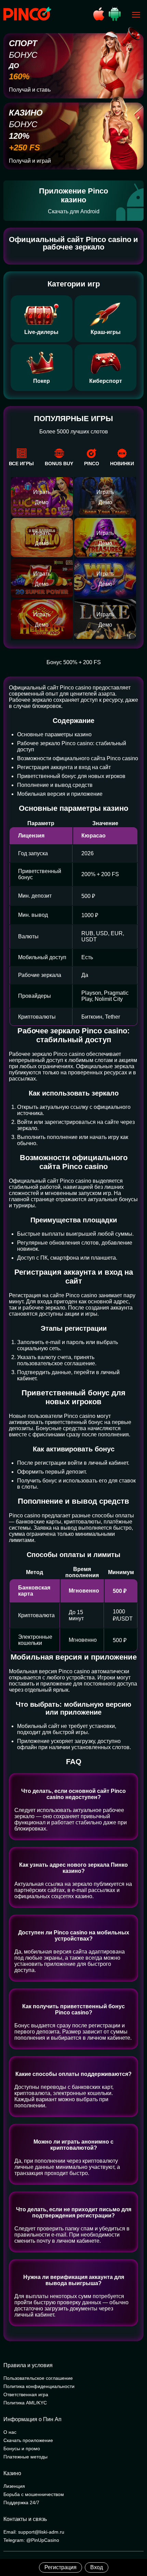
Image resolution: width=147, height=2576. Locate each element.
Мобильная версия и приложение (60, 794)
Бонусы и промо (22, 2448)
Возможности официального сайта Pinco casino (78, 758)
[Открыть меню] (136, 15)
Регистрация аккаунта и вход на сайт (64, 767)
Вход (97, 2567)
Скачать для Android (74, 211)
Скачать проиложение (28, 2440)
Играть (42, 492)
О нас (10, 2432)
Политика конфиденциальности (39, 2386)
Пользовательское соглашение (38, 2378)
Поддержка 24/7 (21, 2503)
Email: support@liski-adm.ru (34, 2532)
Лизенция (14, 2486)
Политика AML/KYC (25, 2403)
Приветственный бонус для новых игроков (71, 776)
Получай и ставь (30, 90)
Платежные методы (25, 2457)
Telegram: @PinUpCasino (31, 2540)
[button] (135, 2547)
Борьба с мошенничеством (34, 2494)
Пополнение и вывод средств (55, 785)
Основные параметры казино (54, 734)
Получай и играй (30, 161)
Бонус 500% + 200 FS (74, 662)
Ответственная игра (26, 2394)
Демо (42, 502)
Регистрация (61, 2567)
